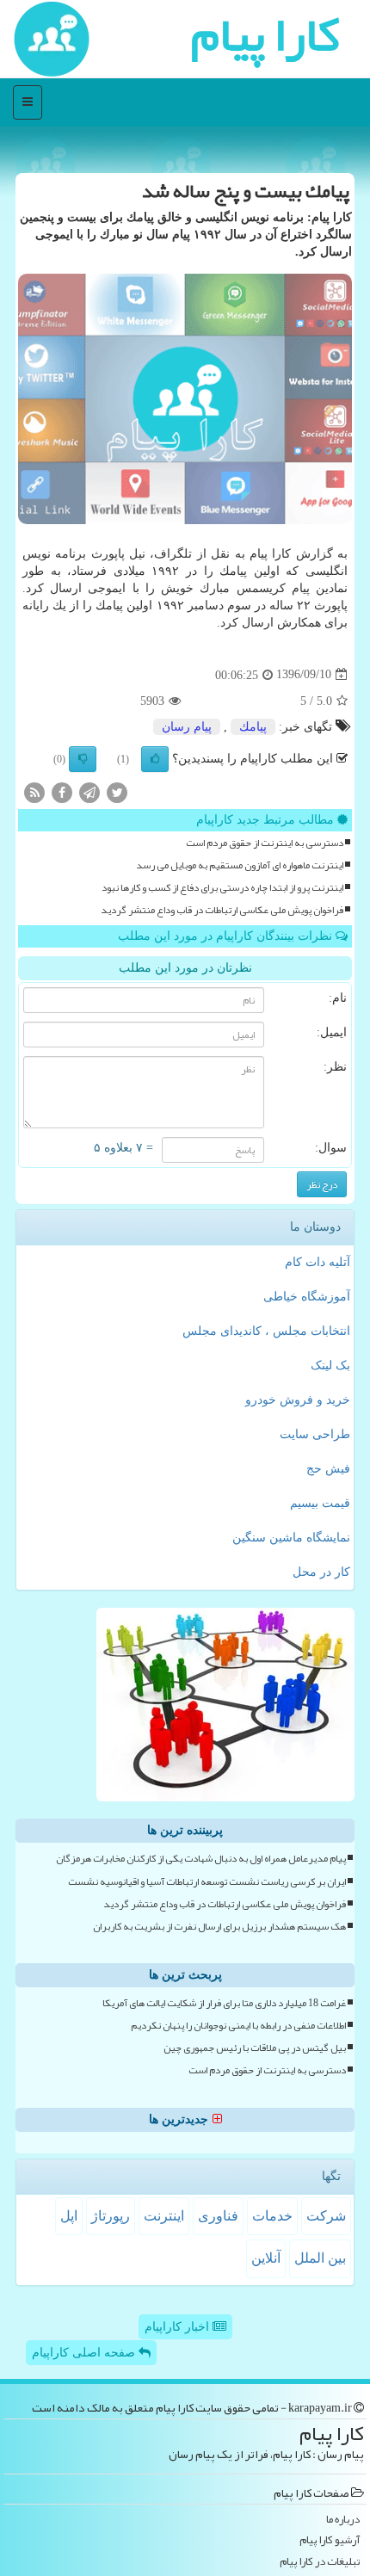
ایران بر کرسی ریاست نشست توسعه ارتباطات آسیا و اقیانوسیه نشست (207, 1882)
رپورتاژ (111, 2216)
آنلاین (266, 2258)
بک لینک (330, 1365)
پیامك (253, 727)
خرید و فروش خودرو (298, 1400)
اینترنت (164, 2216)
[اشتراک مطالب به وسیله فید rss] (34, 791)
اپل (69, 2216)
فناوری (218, 2216)
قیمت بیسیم (320, 1503)
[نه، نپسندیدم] (83, 759)
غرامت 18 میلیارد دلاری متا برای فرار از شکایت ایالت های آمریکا (224, 2003)
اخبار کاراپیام (179, 2327)
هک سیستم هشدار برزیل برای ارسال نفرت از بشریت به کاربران (219, 1927)
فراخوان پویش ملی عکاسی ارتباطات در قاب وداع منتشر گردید (222, 910)
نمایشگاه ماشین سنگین (291, 1538)
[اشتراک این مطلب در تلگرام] (89, 791)
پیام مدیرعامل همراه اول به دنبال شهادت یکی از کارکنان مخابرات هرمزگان (201, 1859)
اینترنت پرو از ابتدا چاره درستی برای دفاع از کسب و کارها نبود (222, 888)
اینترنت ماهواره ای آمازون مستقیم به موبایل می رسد (240, 865)
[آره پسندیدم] (155, 759)
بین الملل (320, 2258)
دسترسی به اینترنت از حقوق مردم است (265, 843)
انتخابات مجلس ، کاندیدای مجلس (266, 1331)
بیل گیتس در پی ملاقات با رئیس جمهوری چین (255, 2048)
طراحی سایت (315, 1434)
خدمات (272, 2216)
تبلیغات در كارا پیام (320, 2562)
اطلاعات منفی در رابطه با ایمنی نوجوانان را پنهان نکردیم (238, 2026)
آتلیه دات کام (318, 1262)
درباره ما (343, 2520)
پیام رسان (187, 727)
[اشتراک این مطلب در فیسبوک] (62, 791)
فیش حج (328, 1469)
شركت (326, 2216)
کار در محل (321, 1572)
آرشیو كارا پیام (330, 2540)
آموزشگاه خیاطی (307, 1297)
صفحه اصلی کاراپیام (85, 2353)
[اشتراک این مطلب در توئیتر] (117, 791)
